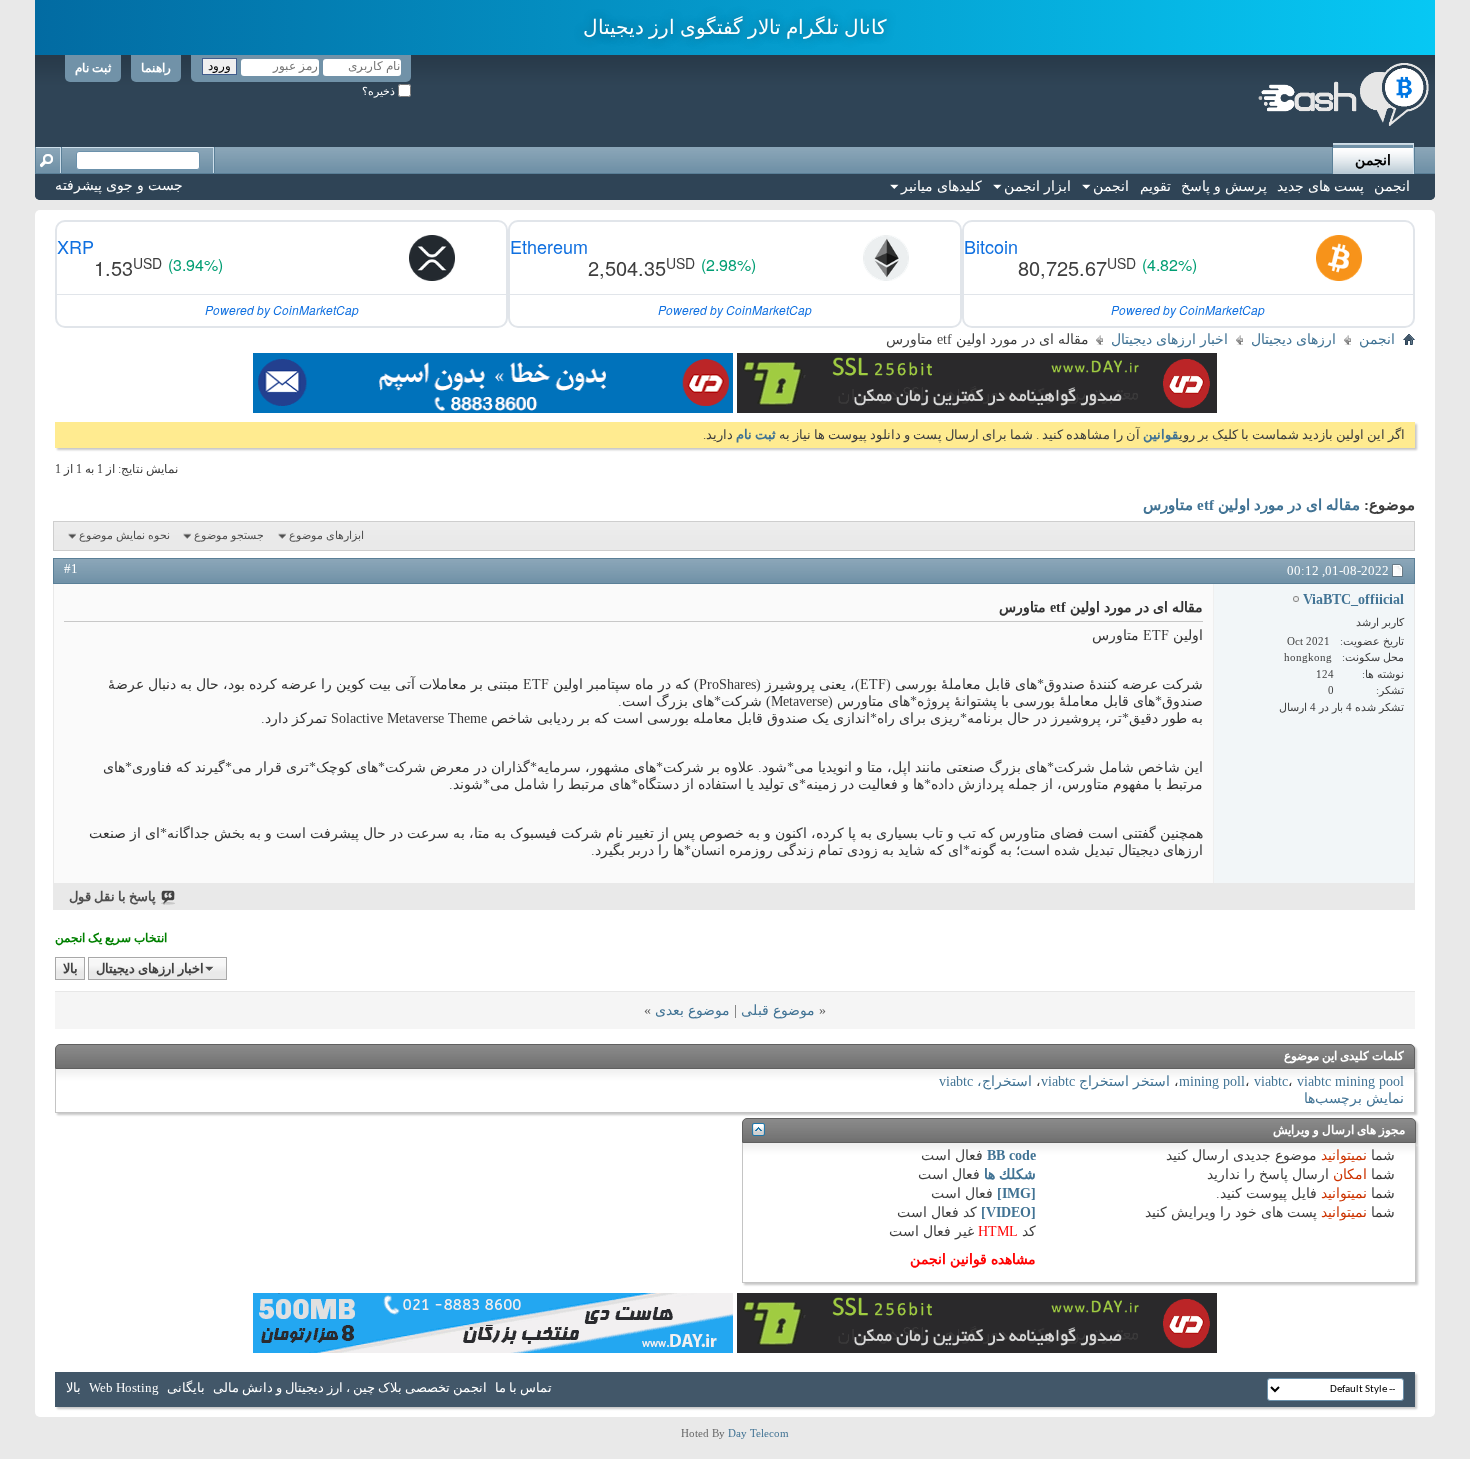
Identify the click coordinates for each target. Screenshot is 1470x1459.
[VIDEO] (1008, 1212)
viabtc (1271, 1081)
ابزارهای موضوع (326, 535)
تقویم (1155, 186)
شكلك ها (1010, 1174)
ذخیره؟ (380, 91)
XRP (75, 246)
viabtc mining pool (1350, 1081)
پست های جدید (1320, 186)
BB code (1011, 1155)
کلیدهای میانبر (941, 186)
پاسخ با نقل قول (112, 896)
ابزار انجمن (1037, 186)
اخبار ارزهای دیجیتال (1169, 339)
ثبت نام (93, 68)
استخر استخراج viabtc (1105, 1081)
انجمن (1373, 160)
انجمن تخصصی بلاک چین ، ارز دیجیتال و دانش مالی (350, 1387)
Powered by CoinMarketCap (1188, 309)
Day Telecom (758, 1433)
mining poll (1212, 1081)
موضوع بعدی (692, 1010)
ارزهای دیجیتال (1293, 339)
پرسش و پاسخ (1224, 186)
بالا (70, 968)
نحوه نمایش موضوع (124, 535)
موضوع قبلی (778, 1010)
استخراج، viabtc (985, 1081)
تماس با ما (523, 1387)
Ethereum (549, 246)
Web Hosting (124, 1387)
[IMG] (1016, 1193)
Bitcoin (991, 246)
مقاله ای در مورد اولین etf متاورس (1251, 505)
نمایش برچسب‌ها (1354, 1098)
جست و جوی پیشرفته (119, 185)
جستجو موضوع (229, 535)
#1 (71, 568)
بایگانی (186, 1387)
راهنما (156, 68)
